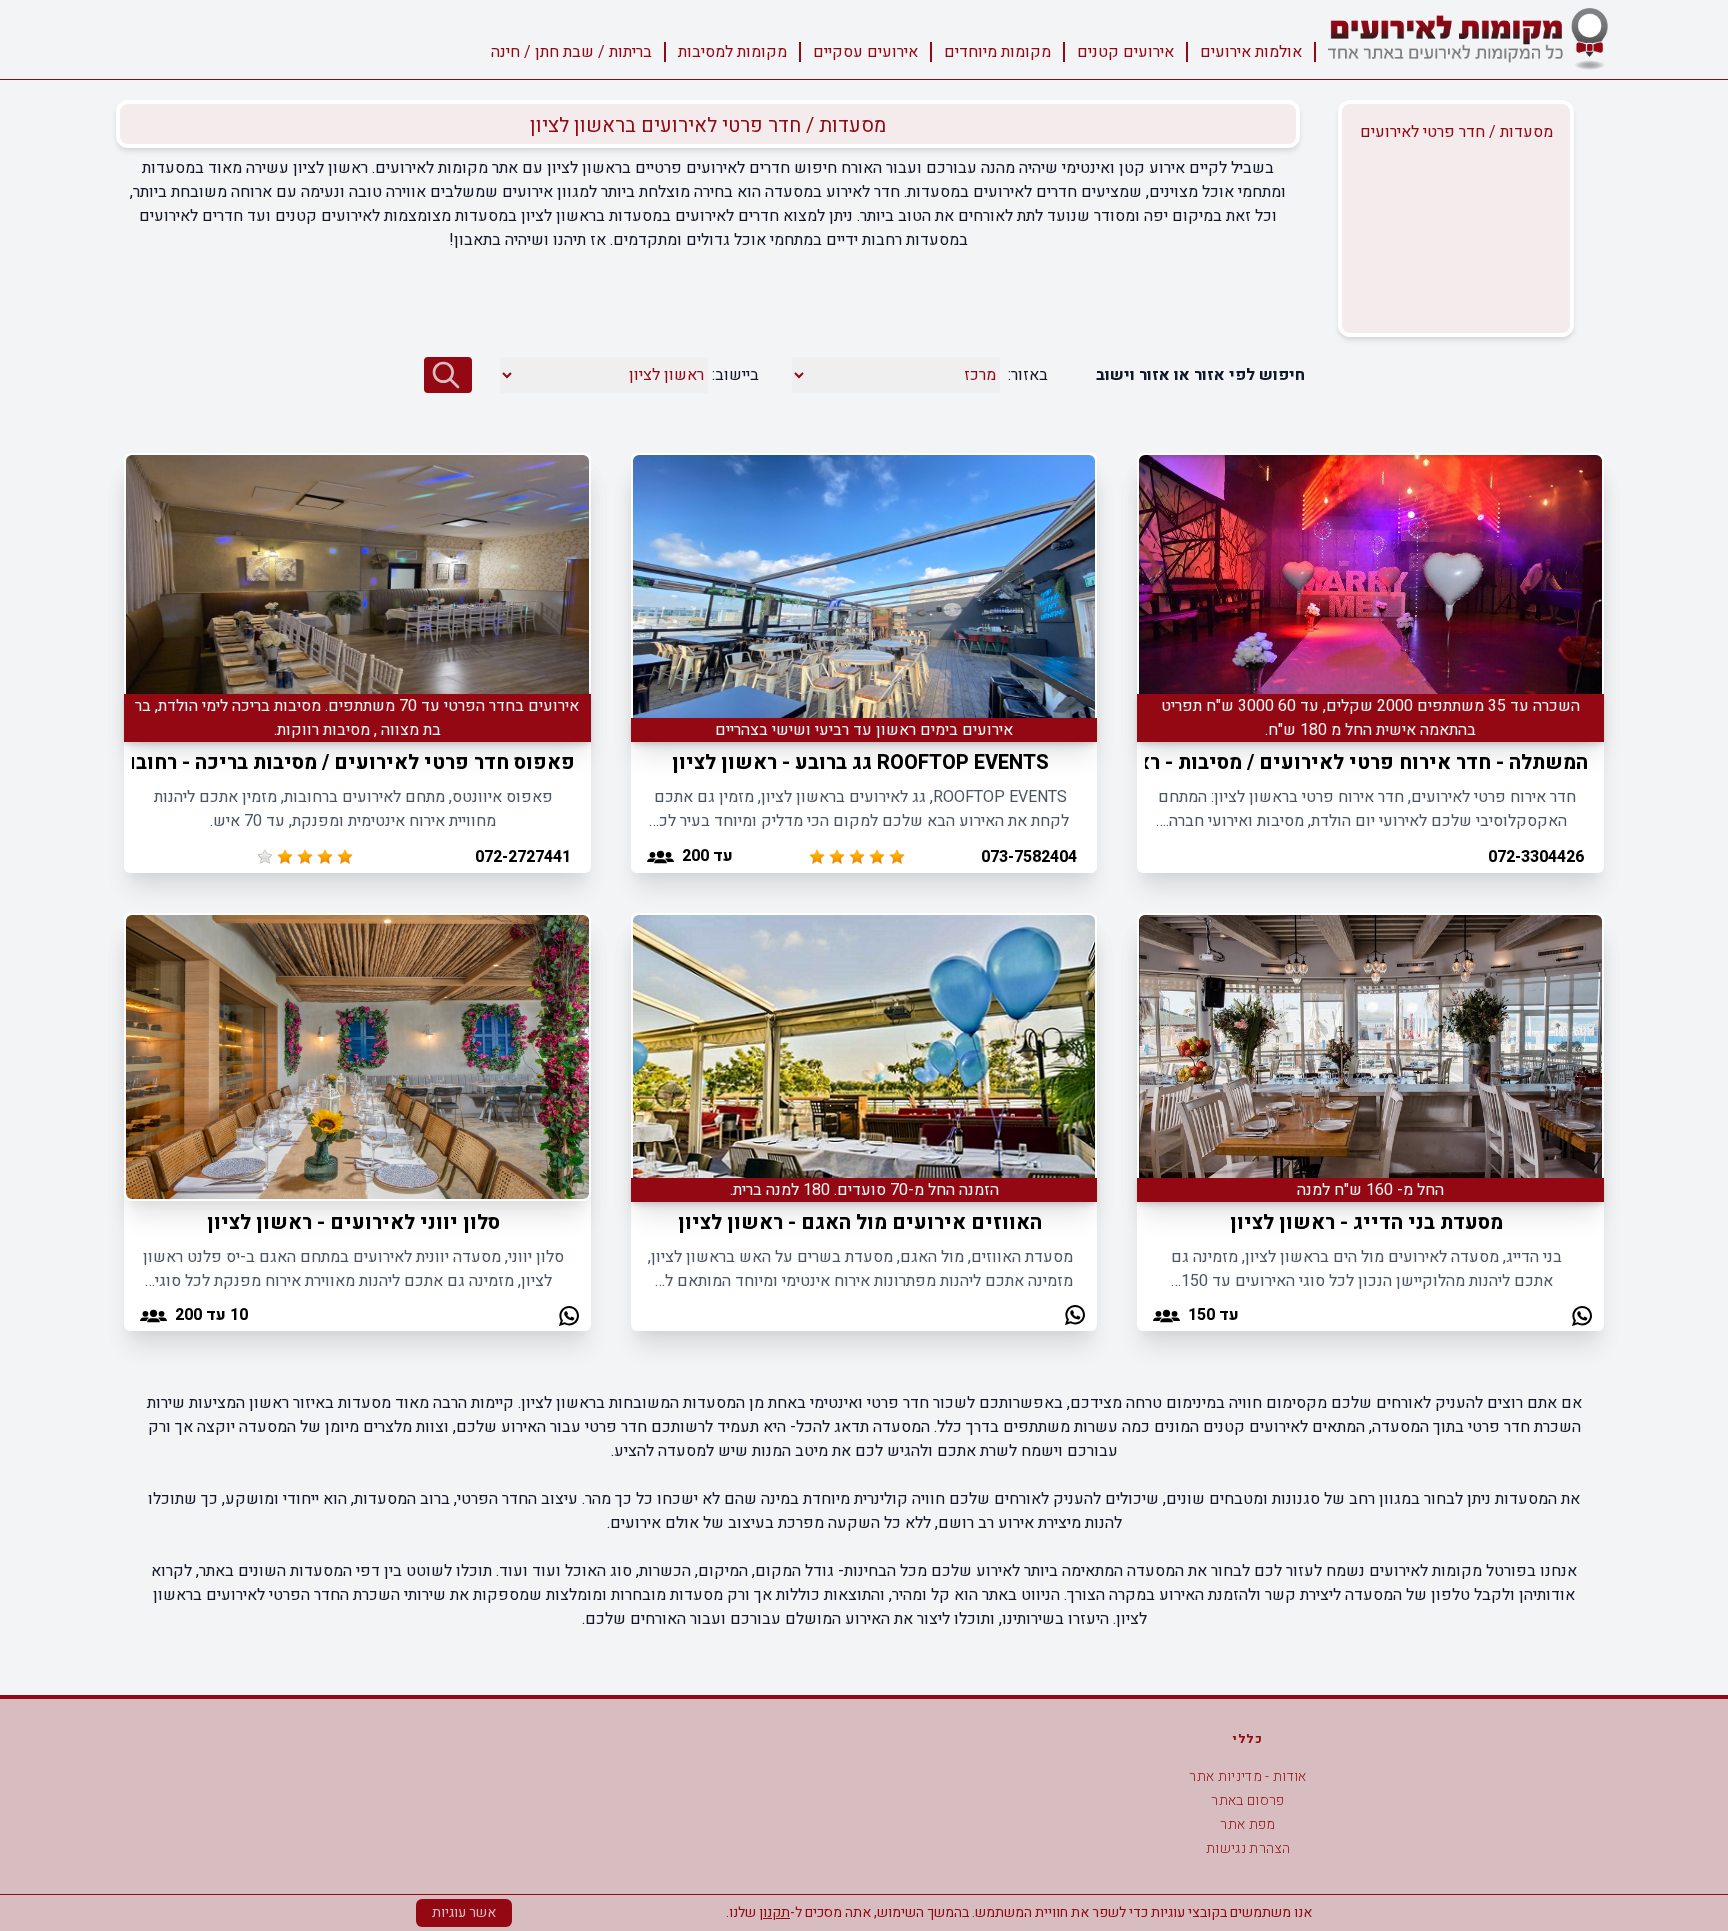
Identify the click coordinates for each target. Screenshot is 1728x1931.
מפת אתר (1247, 1824)
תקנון (774, 1912)
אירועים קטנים (1125, 52)
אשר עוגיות (464, 1912)
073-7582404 (1029, 857)
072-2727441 (523, 857)
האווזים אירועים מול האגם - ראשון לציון (860, 1222)
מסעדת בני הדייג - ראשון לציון (1366, 1222)
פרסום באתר (1248, 1800)
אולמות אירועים (1251, 52)
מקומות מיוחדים (997, 52)
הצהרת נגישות (1248, 1848)
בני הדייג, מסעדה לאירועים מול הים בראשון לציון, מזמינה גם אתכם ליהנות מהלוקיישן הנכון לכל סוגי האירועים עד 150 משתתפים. (1366, 1269)
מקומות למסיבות (732, 52)
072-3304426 (1536, 857)
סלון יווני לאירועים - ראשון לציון (353, 1222)
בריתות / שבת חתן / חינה (571, 52)
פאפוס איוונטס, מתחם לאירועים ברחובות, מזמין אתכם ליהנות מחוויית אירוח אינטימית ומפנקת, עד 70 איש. (353, 809)
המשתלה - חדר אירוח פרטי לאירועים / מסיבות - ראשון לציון (1321, 762)
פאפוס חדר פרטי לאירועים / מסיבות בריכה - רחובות (345, 762)
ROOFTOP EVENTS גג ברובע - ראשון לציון (860, 762)
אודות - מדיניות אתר (1248, 1776)
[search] (448, 375)
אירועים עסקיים (865, 52)
